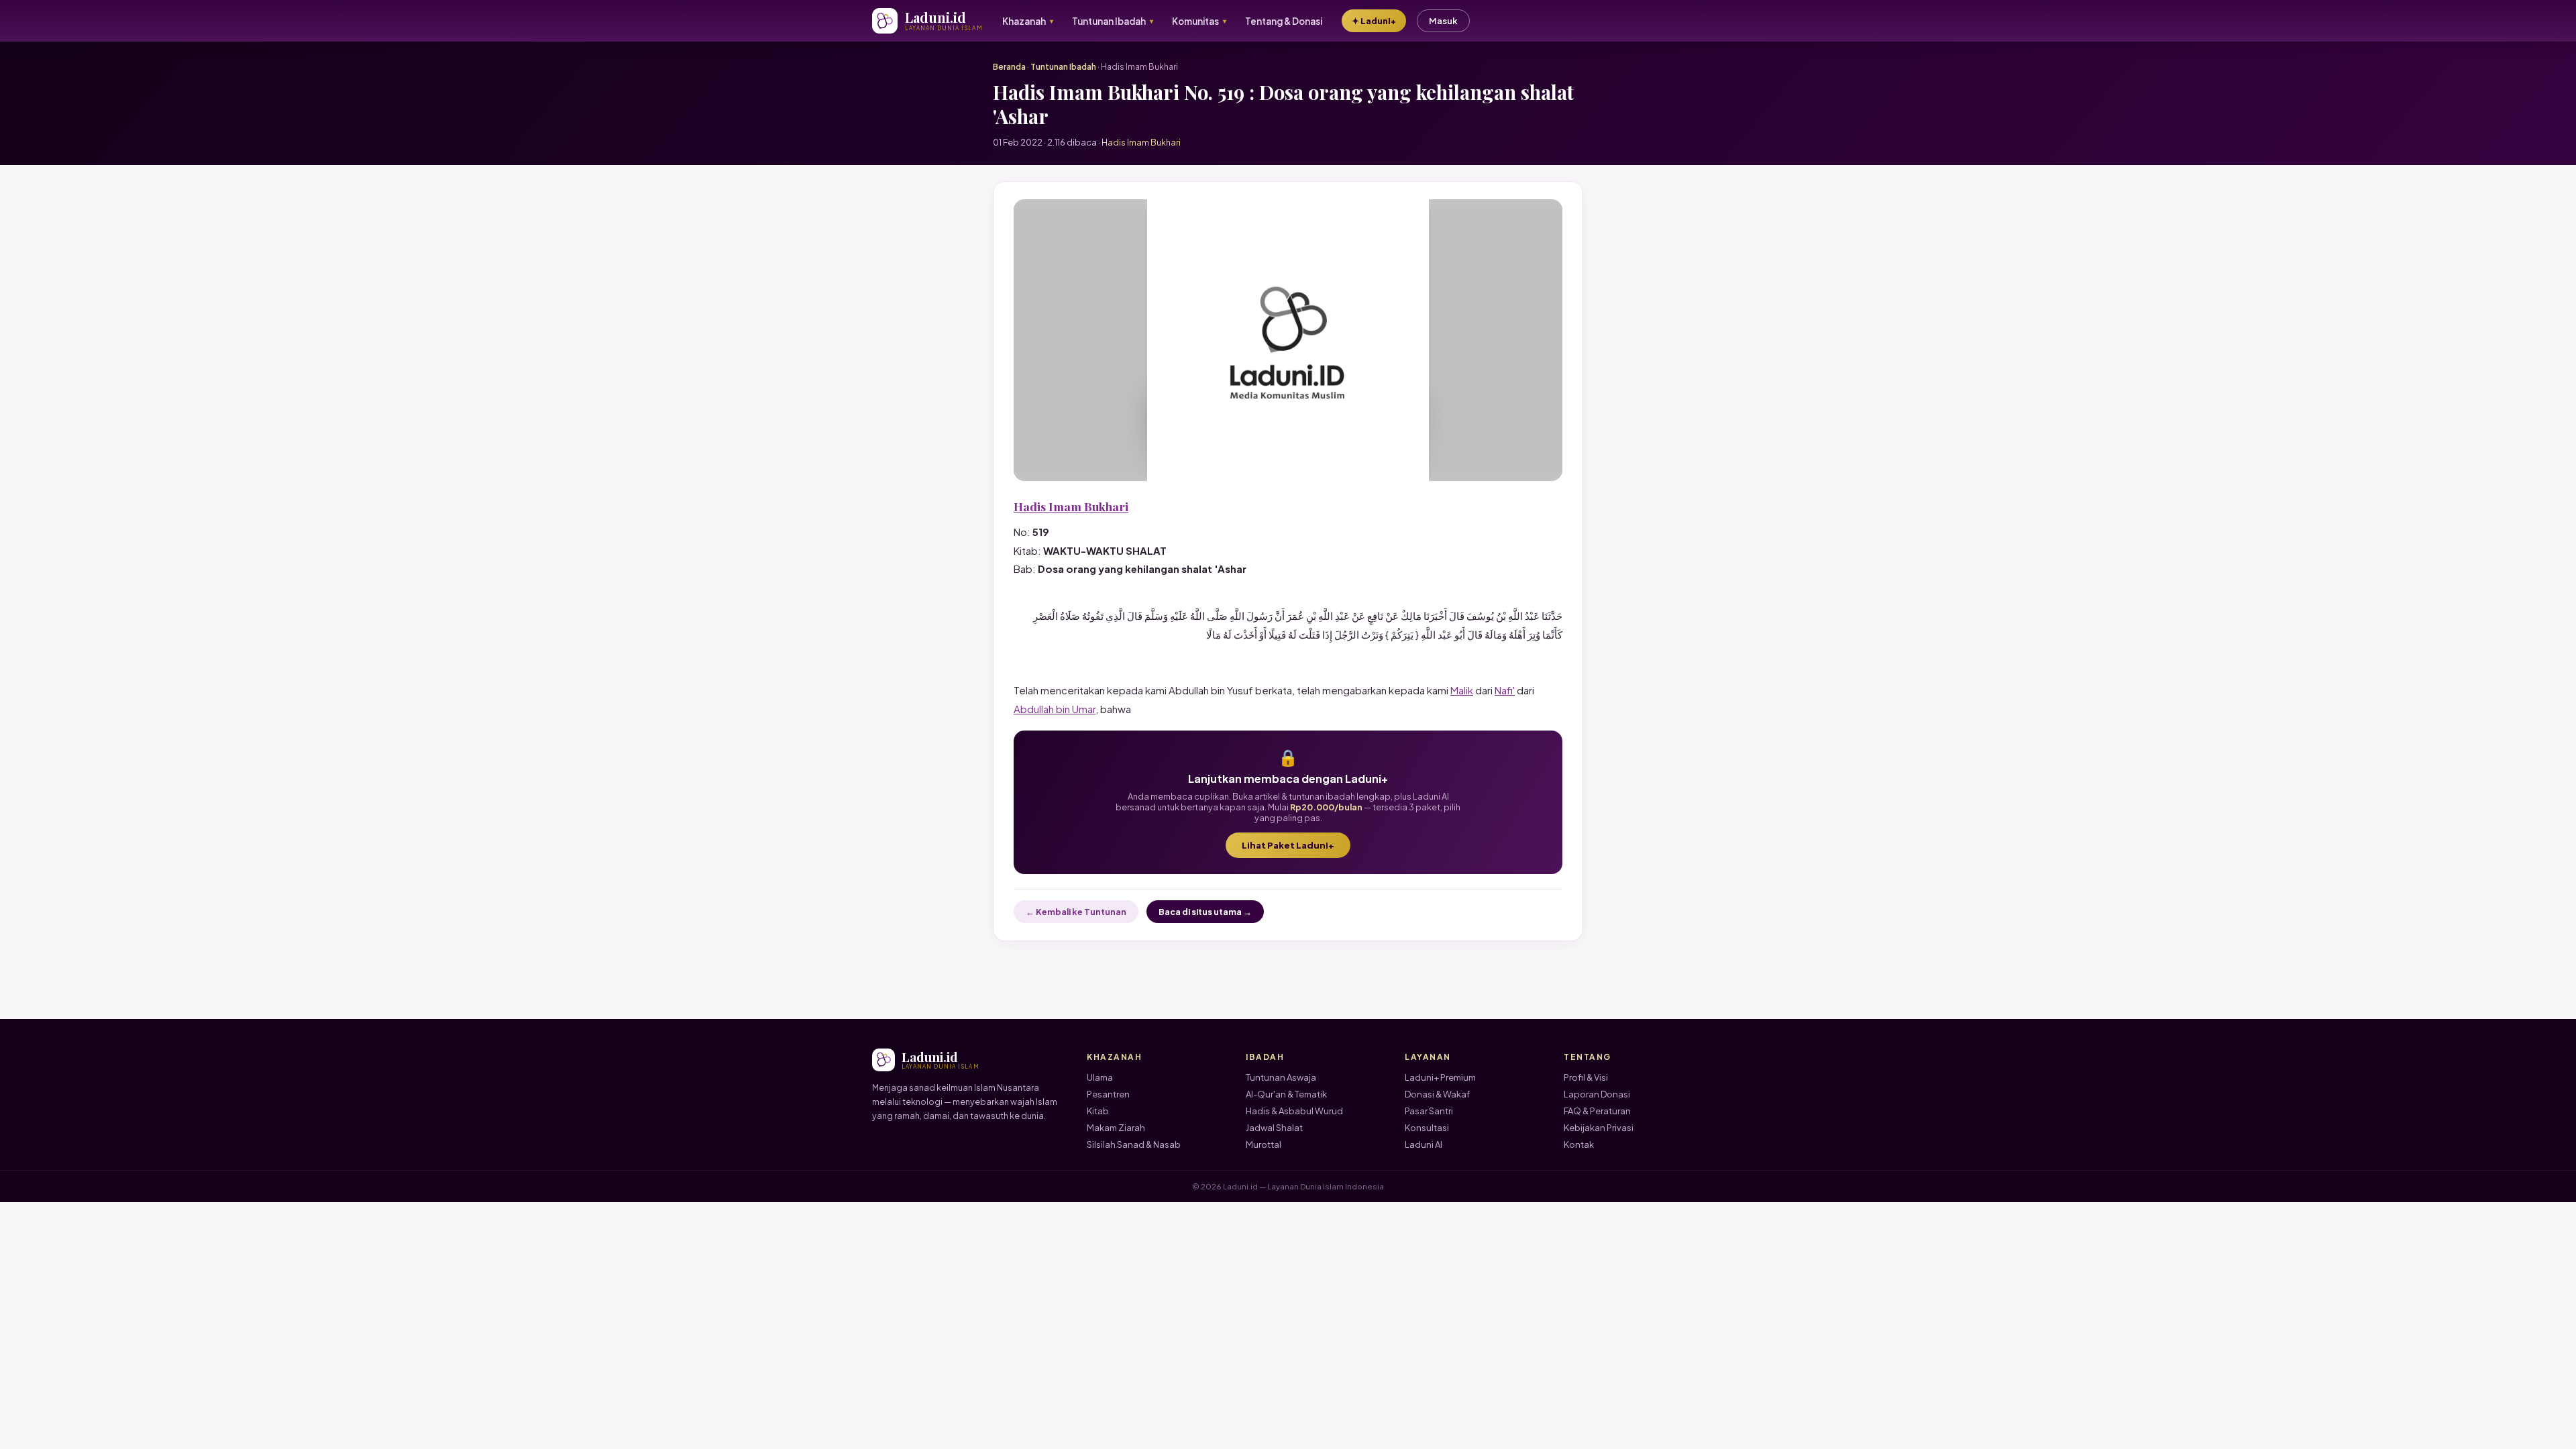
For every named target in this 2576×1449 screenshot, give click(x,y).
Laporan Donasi (1597, 1094)
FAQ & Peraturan (1597, 1111)
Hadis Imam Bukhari (1071, 506)
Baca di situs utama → (1205, 912)
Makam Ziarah (1116, 1128)
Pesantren (1108, 1094)
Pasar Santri (1429, 1111)
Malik (1462, 690)
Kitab (1098, 1111)
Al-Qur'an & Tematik (1286, 1094)
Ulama (1100, 1077)
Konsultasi (1427, 1128)
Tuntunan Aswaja (1281, 1077)
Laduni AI (1424, 1144)
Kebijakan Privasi (1599, 1128)
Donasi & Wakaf (1437, 1094)
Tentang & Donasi (1284, 21)
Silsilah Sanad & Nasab (1134, 1144)
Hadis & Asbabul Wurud (1294, 1111)
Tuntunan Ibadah (1063, 67)
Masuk (1443, 21)
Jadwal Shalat (1274, 1128)
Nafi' (1505, 690)
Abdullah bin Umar (1055, 709)
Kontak (1579, 1144)
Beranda (1009, 67)
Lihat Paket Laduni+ (1288, 845)
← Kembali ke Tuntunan (1076, 912)
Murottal (1264, 1144)
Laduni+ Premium (1440, 1077)
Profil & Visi (1586, 1077)
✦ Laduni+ (1374, 21)
